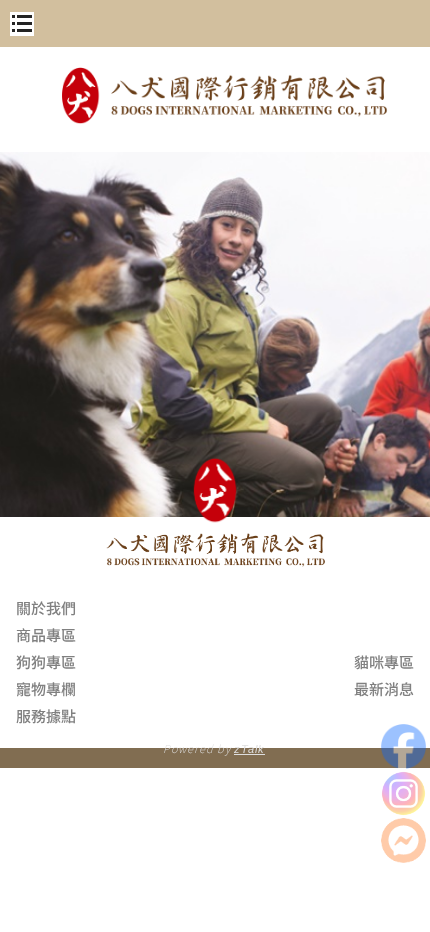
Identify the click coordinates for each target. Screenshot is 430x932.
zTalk (249, 749)
